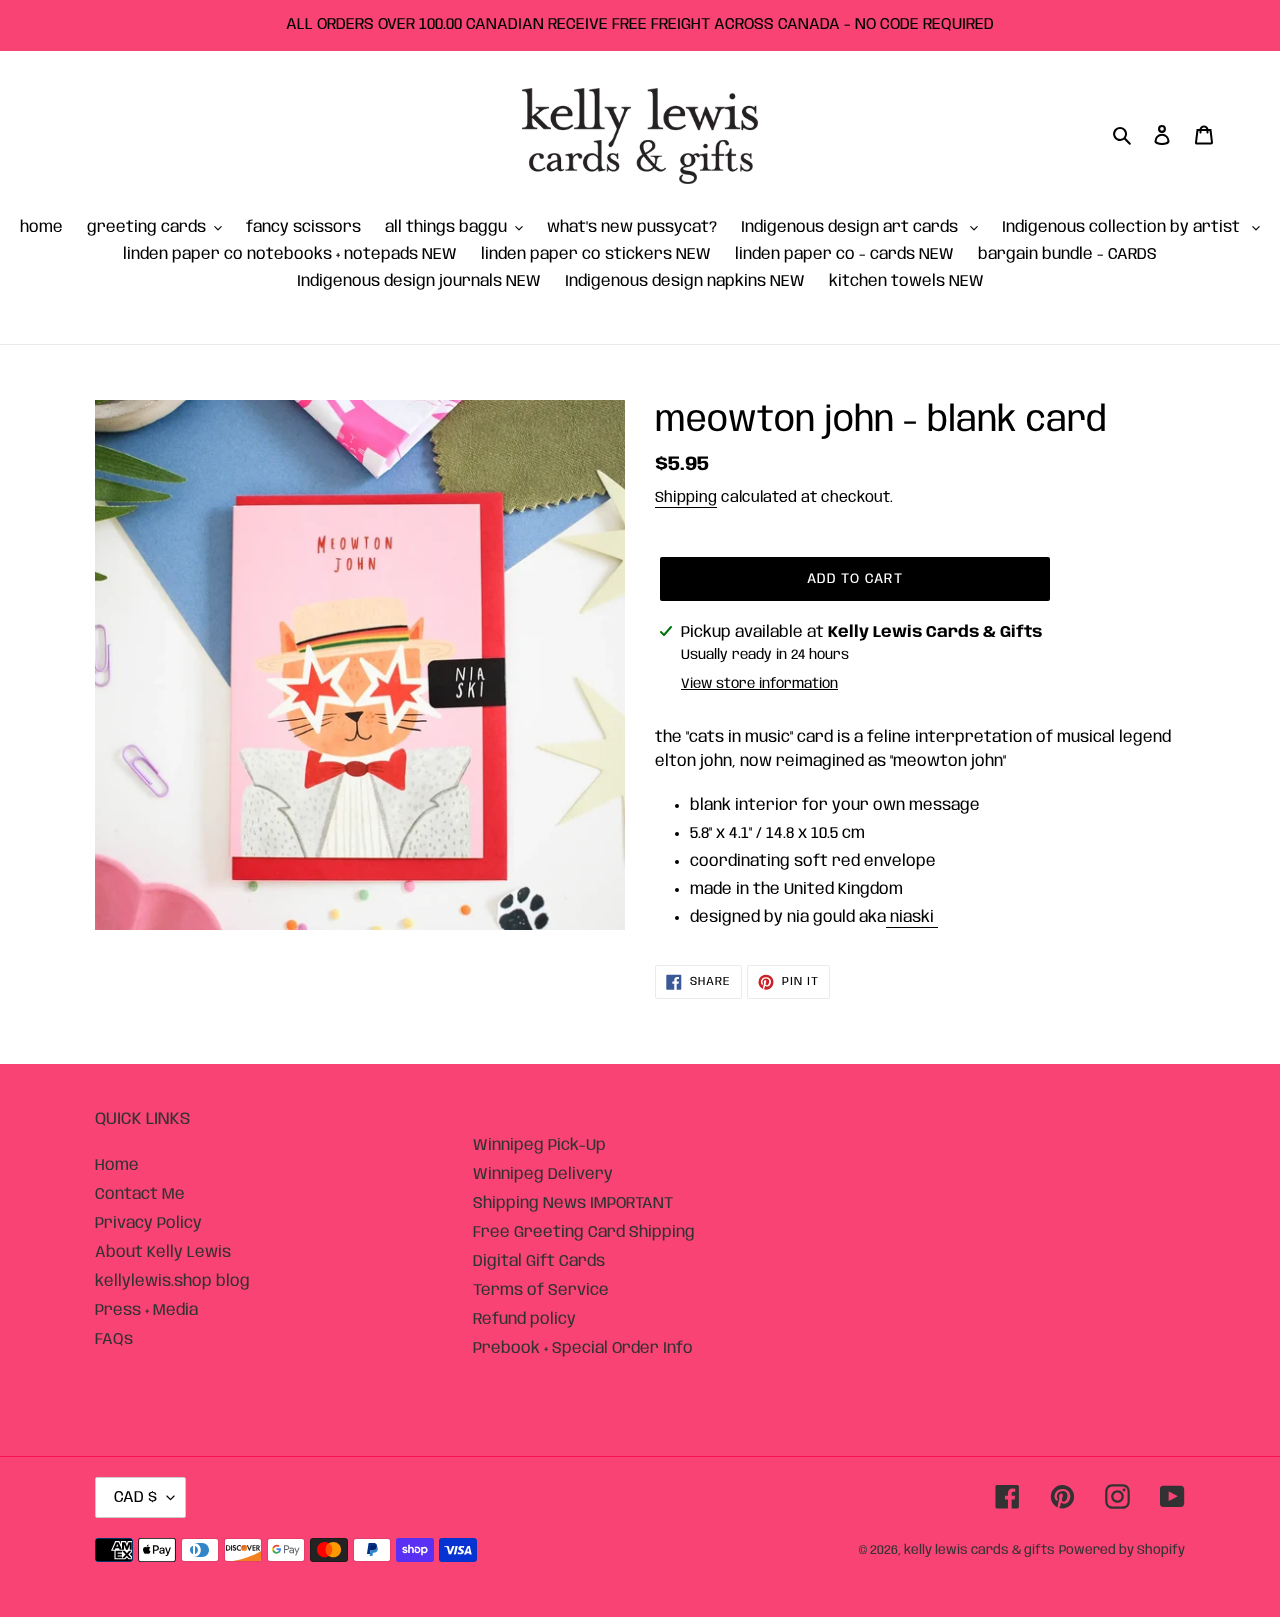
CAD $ (135, 1497)
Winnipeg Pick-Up (539, 1145)
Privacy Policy (148, 1223)
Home (117, 1165)
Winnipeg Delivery (543, 1174)
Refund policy (524, 1319)
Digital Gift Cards (539, 1261)
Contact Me (140, 1194)
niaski (912, 917)
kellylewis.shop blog (172, 1281)
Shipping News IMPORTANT (573, 1203)
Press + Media (146, 1310)
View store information (759, 684)
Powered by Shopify (1122, 1550)
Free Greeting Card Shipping (584, 1232)
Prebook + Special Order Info (583, 1348)
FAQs (114, 1339)
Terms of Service (541, 1290)
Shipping (686, 498)
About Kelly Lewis (163, 1252)
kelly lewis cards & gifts (979, 1550)
